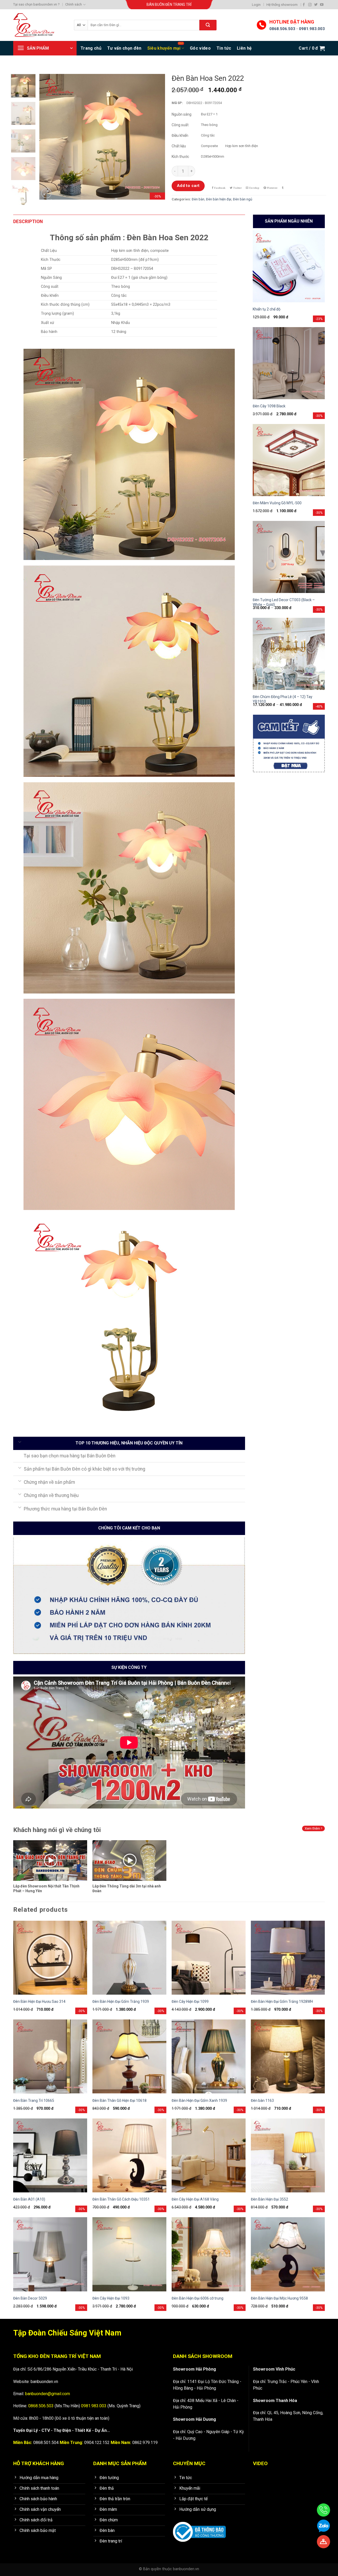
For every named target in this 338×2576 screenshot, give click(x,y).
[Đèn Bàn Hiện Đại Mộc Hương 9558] (288, 2254)
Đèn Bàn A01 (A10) (29, 2199)
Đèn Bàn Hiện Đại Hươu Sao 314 (39, 2002)
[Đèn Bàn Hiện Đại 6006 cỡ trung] (209, 2254)
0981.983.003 (312, 29)
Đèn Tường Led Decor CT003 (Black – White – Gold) (284, 602)
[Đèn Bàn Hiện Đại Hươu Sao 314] (50, 1958)
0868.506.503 (282, 29)
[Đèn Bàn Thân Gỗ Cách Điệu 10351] (129, 2155)
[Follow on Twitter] (316, 5)
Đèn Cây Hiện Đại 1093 (111, 2298)
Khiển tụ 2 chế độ (267, 309)
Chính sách (74, 4)
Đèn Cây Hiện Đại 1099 (190, 2002)
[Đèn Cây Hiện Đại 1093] (129, 2254)
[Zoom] (46, 193)
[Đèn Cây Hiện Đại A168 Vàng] (209, 2155)
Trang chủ (91, 48)
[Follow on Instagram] (310, 5)
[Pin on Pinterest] (270, 188)
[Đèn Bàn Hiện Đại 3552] (288, 2155)
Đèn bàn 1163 (262, 2101)
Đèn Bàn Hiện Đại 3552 (269, 2199)
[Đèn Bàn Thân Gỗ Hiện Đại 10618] (129, 2056)
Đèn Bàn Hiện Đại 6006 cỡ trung (198, 2298)
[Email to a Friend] (253, 188)
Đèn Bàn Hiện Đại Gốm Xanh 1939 (199, 2101)
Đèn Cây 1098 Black (269, 406)
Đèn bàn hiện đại (219, 199)
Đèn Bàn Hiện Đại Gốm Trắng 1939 (121, 2002)
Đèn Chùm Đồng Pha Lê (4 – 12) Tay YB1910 (283, 699)
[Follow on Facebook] (304, 5)
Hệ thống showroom (282, 5)
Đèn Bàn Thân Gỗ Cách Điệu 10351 (121, 2199)
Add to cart (188, 186)
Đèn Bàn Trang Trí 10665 (34, 2101)
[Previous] (49, 137)
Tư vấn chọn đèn (124, 48)
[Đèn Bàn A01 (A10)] (50, 2155)
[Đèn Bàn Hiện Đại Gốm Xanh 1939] (209, 2056)
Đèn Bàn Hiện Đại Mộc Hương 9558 (279, 2298)
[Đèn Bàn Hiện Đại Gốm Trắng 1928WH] (288, 1958)
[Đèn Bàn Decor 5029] (50, 2254)
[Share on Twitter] (236, 188)
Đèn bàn (198, 199)
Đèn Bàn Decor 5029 (30, 2298)
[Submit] (208, 25)
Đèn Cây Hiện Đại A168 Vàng (195, 2199)
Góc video (200, 48)
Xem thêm (313, 1828)
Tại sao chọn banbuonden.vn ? (36, 4)
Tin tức (224, 48)
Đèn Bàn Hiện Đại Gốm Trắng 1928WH (282, 2002)
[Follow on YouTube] (322, 5)
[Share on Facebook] (219, 188)
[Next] (156, 137)
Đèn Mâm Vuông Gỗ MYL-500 (277, 503)
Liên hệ (244, 48)
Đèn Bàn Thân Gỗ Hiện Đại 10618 (119, 2101)
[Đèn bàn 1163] (288, 2056)
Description (28, 222)
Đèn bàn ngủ (243, 199)
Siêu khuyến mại (164, 48)
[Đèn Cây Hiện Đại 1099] (209, 1958)
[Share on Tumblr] (283, 188)
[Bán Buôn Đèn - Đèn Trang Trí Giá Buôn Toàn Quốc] (40, 25)
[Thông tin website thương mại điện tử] (199, 2528)
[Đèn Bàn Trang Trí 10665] (50, 2056)
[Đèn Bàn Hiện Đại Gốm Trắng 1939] (129, 1958)
